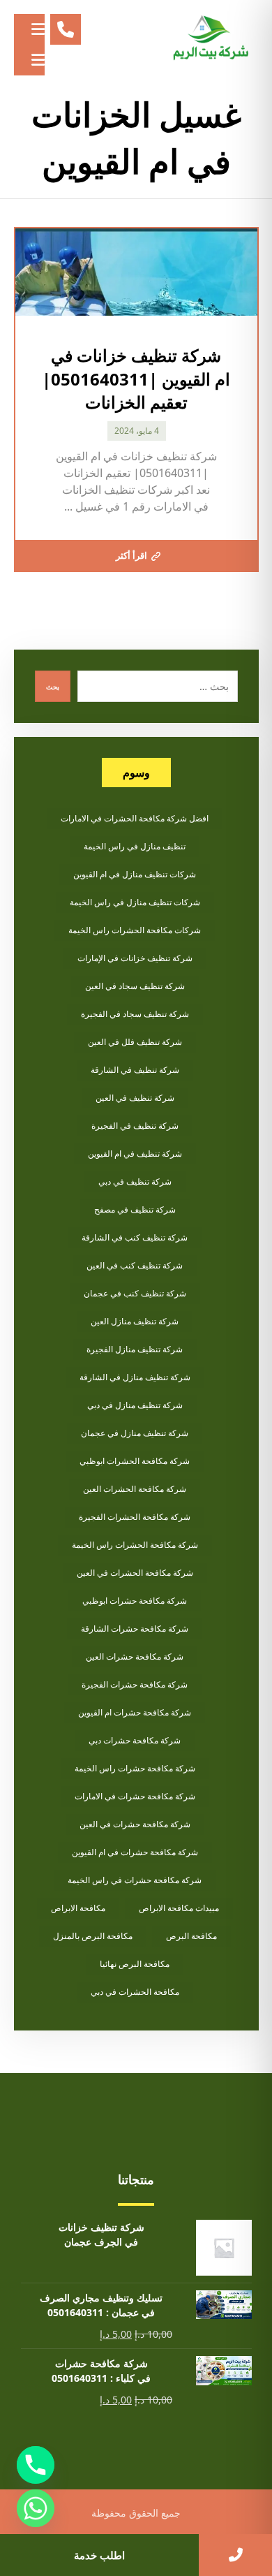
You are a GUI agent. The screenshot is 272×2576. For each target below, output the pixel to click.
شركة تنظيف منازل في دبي (135, 1405)
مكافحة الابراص (78, 1908)
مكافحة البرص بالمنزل (93, 1936)
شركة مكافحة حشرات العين (135, 1656)
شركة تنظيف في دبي (135, 1181)
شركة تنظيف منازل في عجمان (135, 1433)
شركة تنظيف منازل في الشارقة (135, 1377)
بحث (53, 687)
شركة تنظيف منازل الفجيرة (135, 1349)
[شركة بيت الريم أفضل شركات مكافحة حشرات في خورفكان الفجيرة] (210, 38)
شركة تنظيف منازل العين (135, 1321)
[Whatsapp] (36, 2508)
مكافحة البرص (191, 1936)
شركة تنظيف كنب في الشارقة (135, 1237)
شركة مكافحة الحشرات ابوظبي (135, 1461)
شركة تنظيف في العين (135, 1098)
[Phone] (36, 2465)
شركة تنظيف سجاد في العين (135, 986)
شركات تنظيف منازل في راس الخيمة (135, 902)
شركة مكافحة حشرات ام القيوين (135, 1712)
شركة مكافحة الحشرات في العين (135, 1573)
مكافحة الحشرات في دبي (135, 1992)
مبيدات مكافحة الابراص (179, 1908)
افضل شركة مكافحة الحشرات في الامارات (135, 818)
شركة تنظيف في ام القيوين (135, 1154)
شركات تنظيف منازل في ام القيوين (135, 874)
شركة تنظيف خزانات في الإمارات (135, 958)
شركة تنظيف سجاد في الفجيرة (135, 1014)
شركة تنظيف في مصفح (135, 1209)
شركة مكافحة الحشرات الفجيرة (135, 1517)
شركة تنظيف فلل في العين (135, 1042)
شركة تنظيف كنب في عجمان (135, 1293)
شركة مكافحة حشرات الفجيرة (135, 1684)
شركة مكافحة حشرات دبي (135, 1740)
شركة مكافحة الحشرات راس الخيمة (135, 1545)
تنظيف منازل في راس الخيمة (135, 846)
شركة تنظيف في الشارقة (135, 1070)
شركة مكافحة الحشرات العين (135, 1489)
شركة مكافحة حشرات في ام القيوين (135, 1852)
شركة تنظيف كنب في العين (135, 1265)
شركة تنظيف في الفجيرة (135, 1126)
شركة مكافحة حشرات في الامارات (135, 1796)
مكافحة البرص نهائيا (135, 1964)
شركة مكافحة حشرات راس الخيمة (135, 1768)
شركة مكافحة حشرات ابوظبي (135, 1601)
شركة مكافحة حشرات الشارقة (135, 1629)
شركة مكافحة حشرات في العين (135, 1824)
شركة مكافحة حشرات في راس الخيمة (135, 1880)
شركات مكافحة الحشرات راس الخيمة (135, 930)
